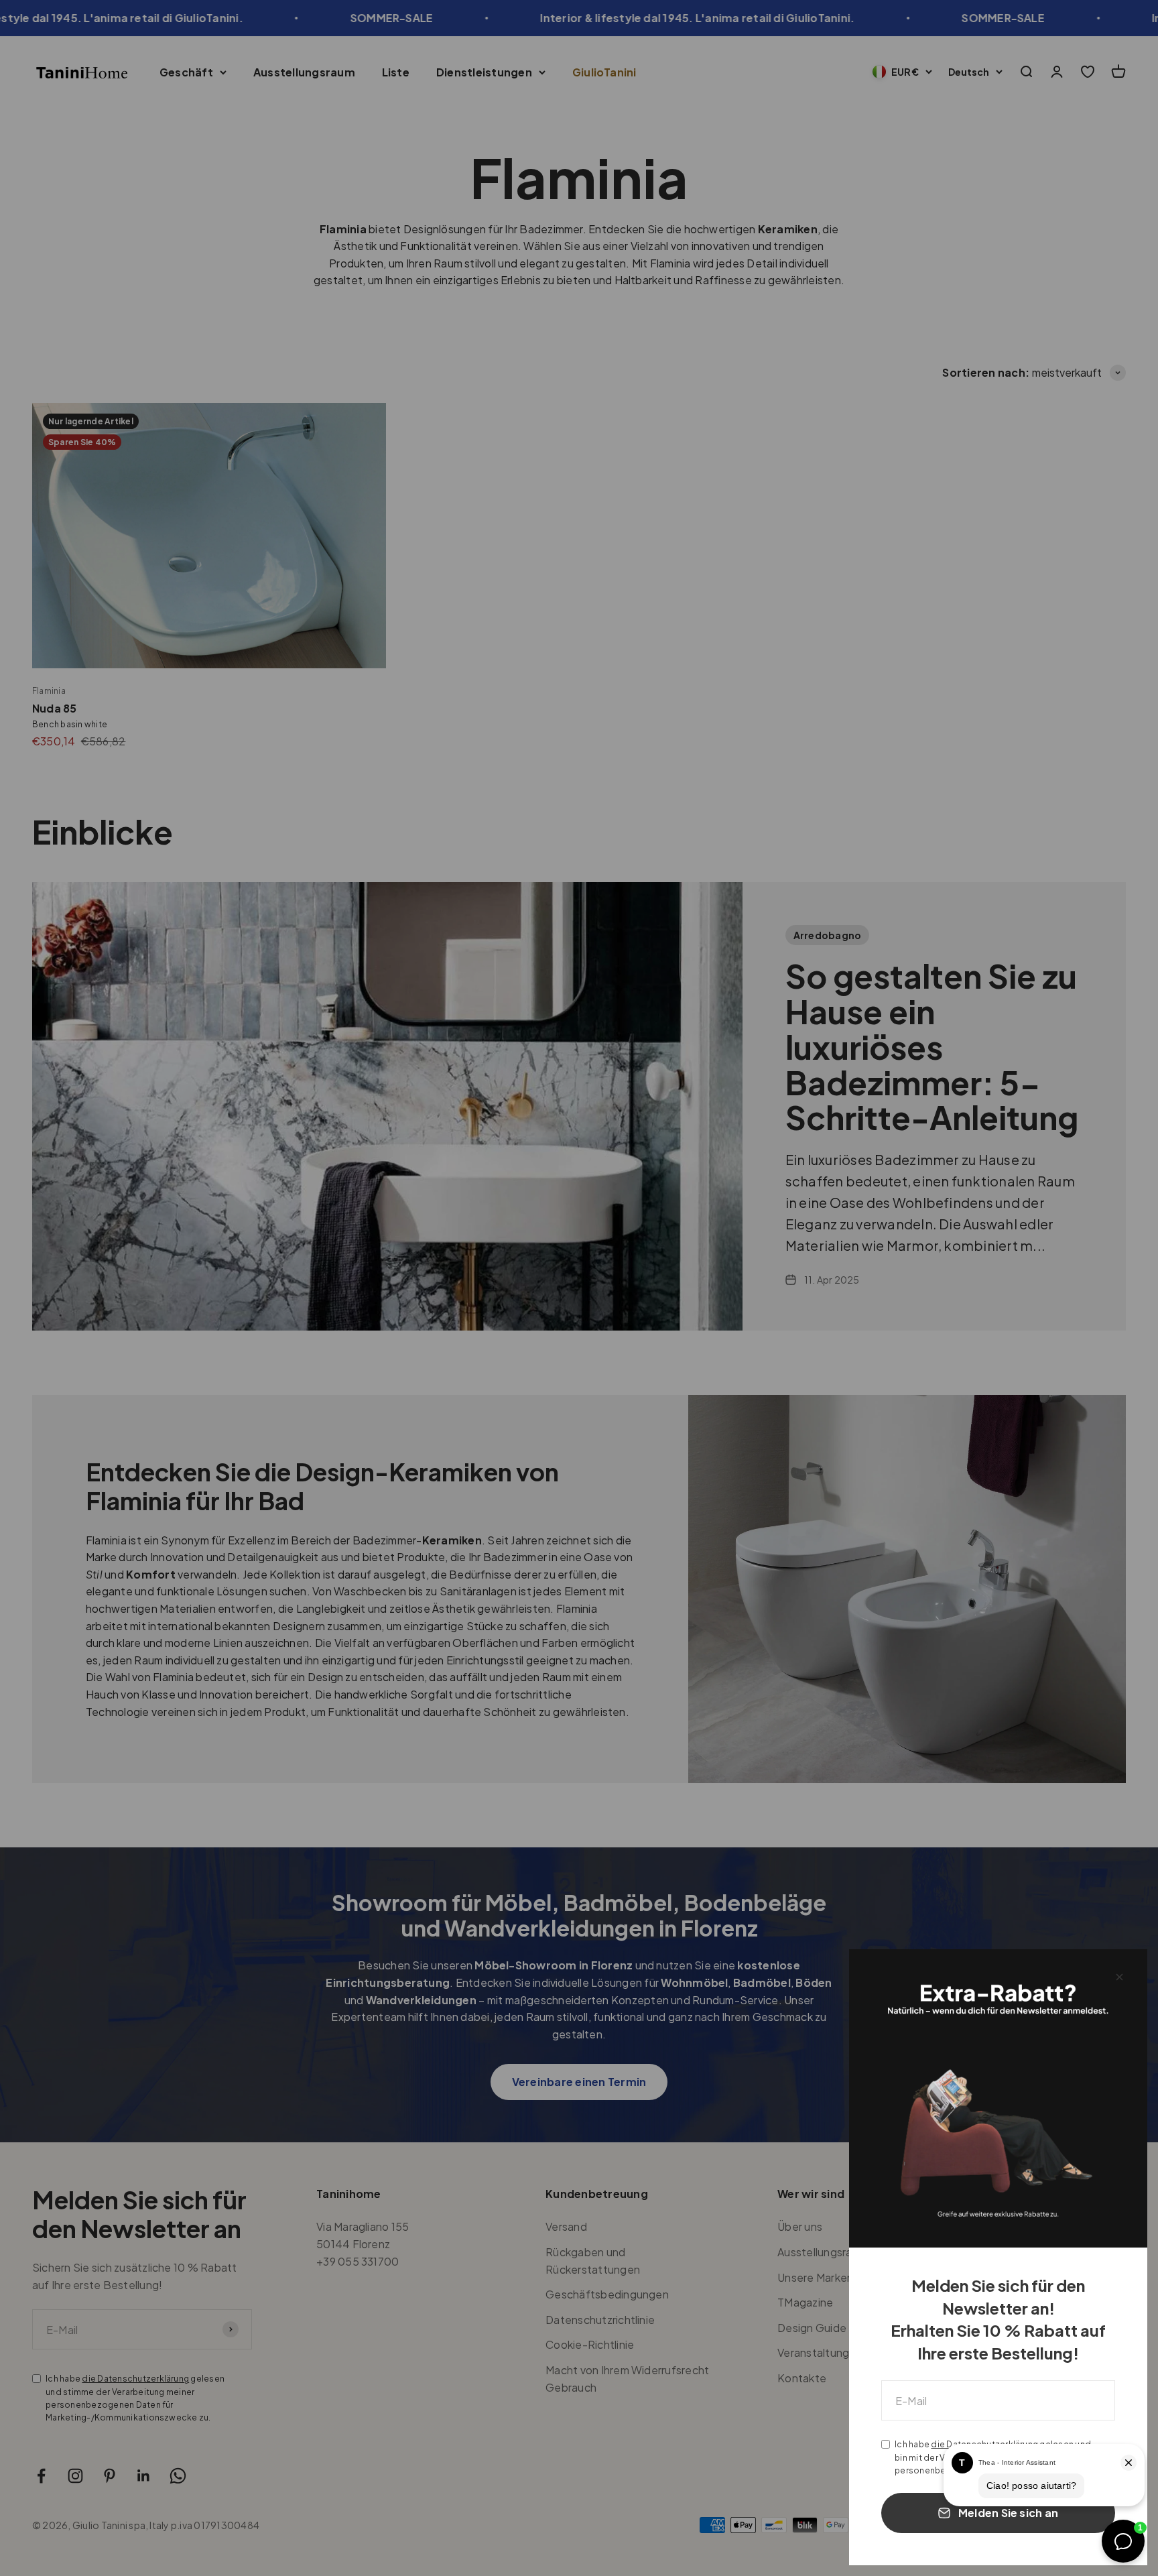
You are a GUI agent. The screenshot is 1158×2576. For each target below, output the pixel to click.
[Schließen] (1119, 1977)
